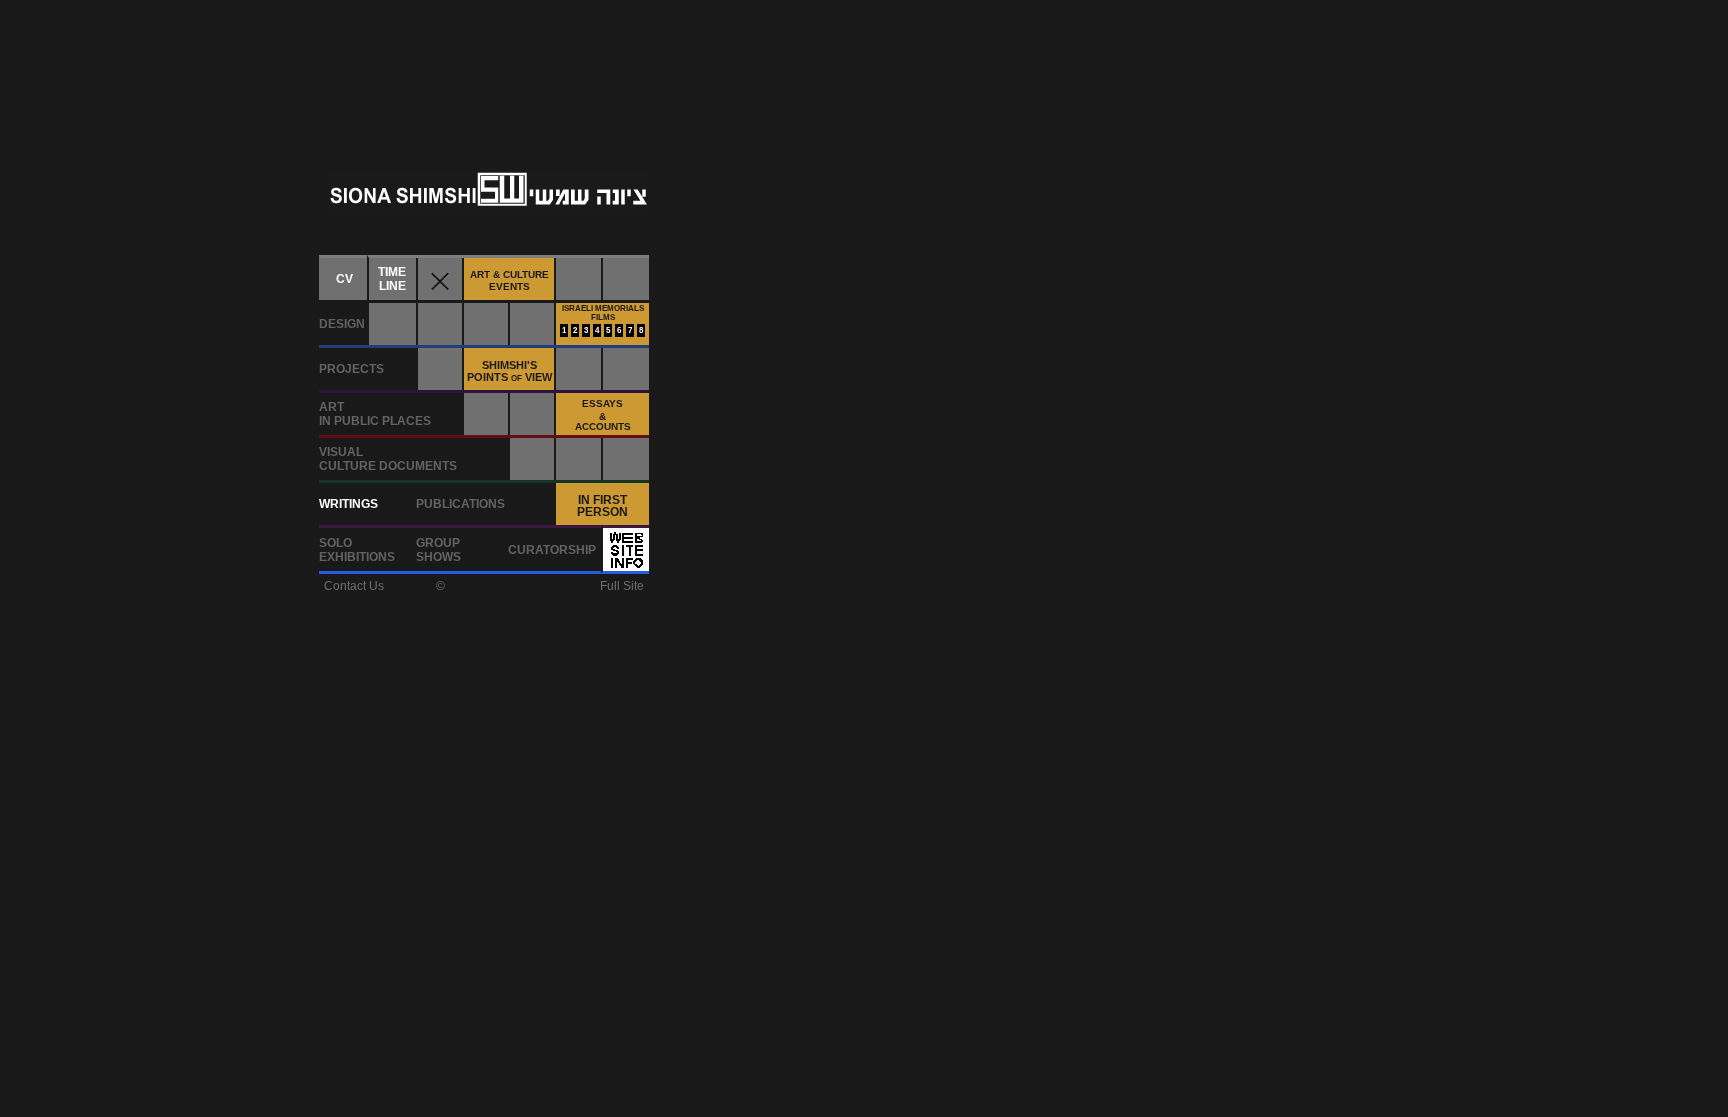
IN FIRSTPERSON (602, 506)
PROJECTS (351, 369)
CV (344, 279)
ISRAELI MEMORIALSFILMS (603, 313)
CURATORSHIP (552, 550)
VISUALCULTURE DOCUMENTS (388, 459)
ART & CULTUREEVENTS (509, 280)
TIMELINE (392, 279)
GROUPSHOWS (438, 550)
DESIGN (342, 324)
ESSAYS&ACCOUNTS (603, 415)
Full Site (622, 586)
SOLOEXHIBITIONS (357, 550)
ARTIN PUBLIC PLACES (375, 414)
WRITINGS (348, 504)
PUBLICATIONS (460, 504)
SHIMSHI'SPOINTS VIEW (509, 371)
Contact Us (354, 586)
